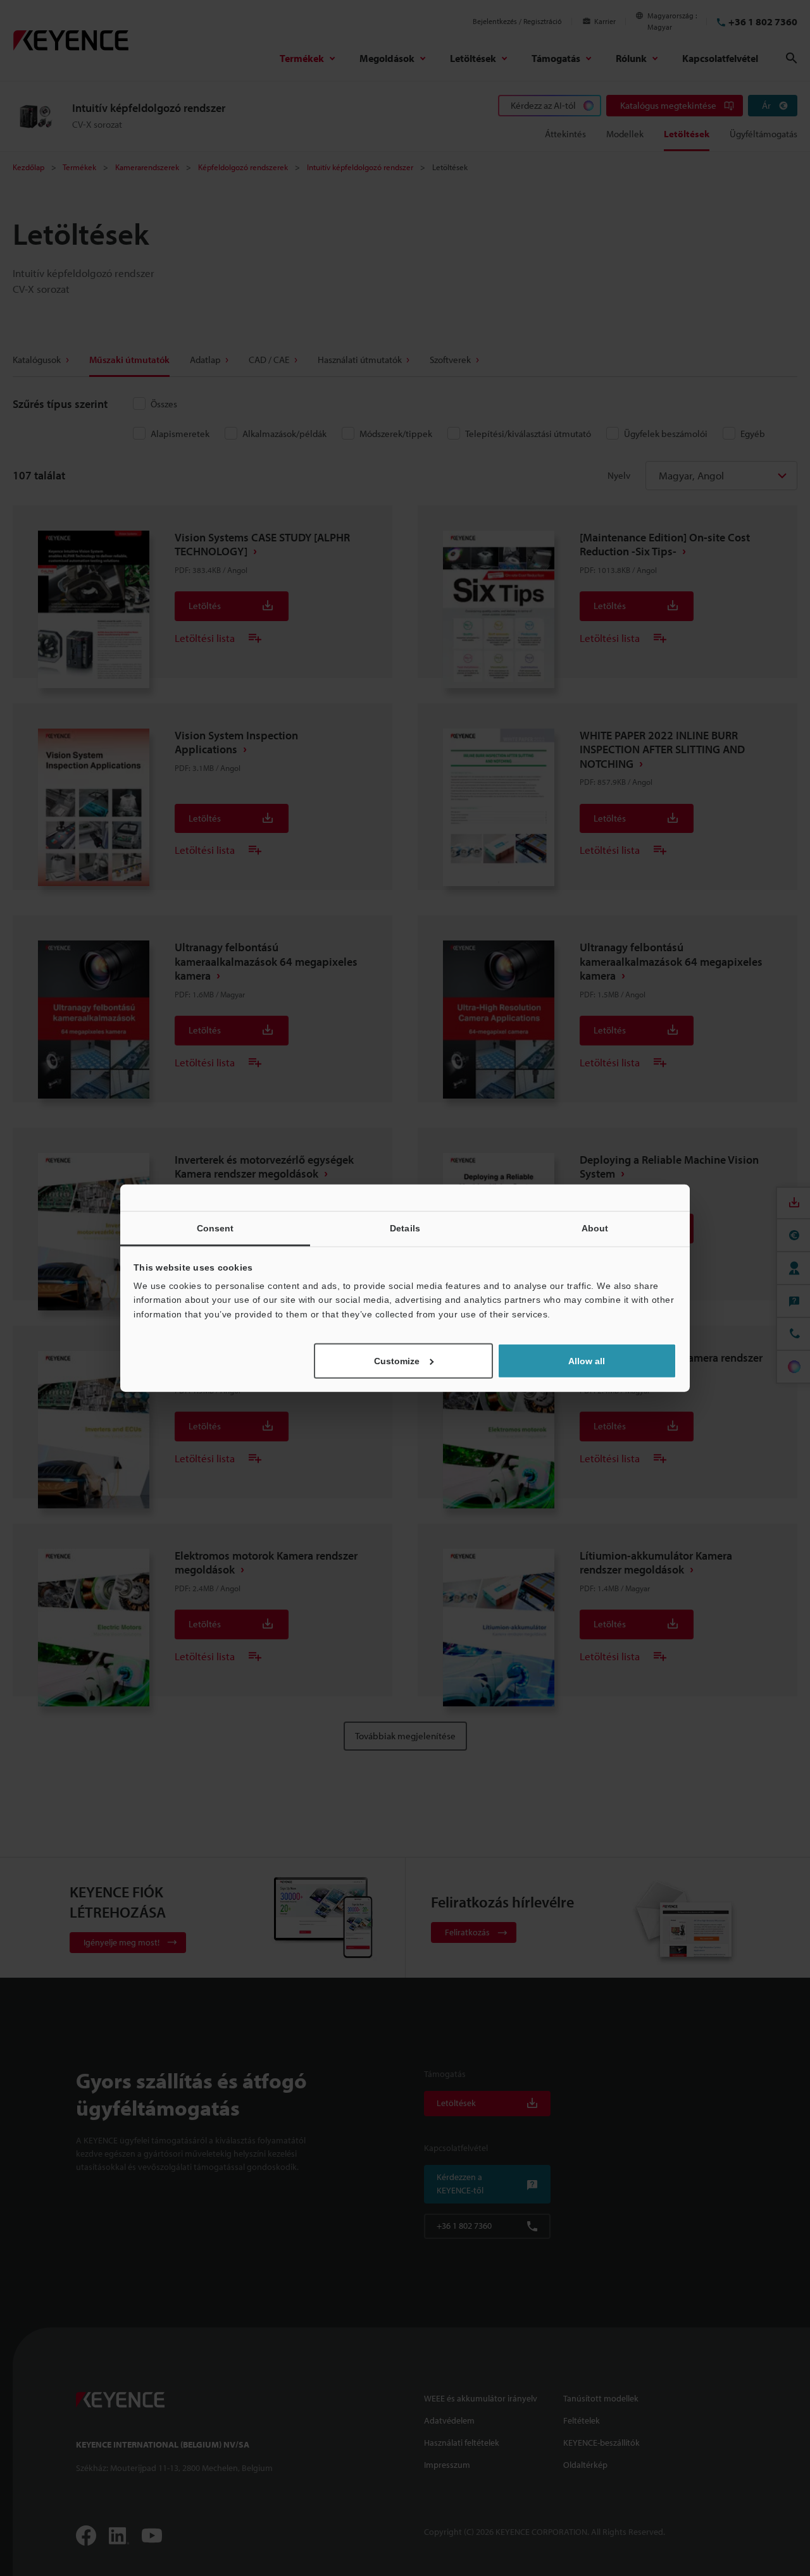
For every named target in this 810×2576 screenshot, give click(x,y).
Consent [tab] (215, 1228)
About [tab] (595, 1228)
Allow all (587, 1361)
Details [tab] (405, 1228)
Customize (397, 1361)
